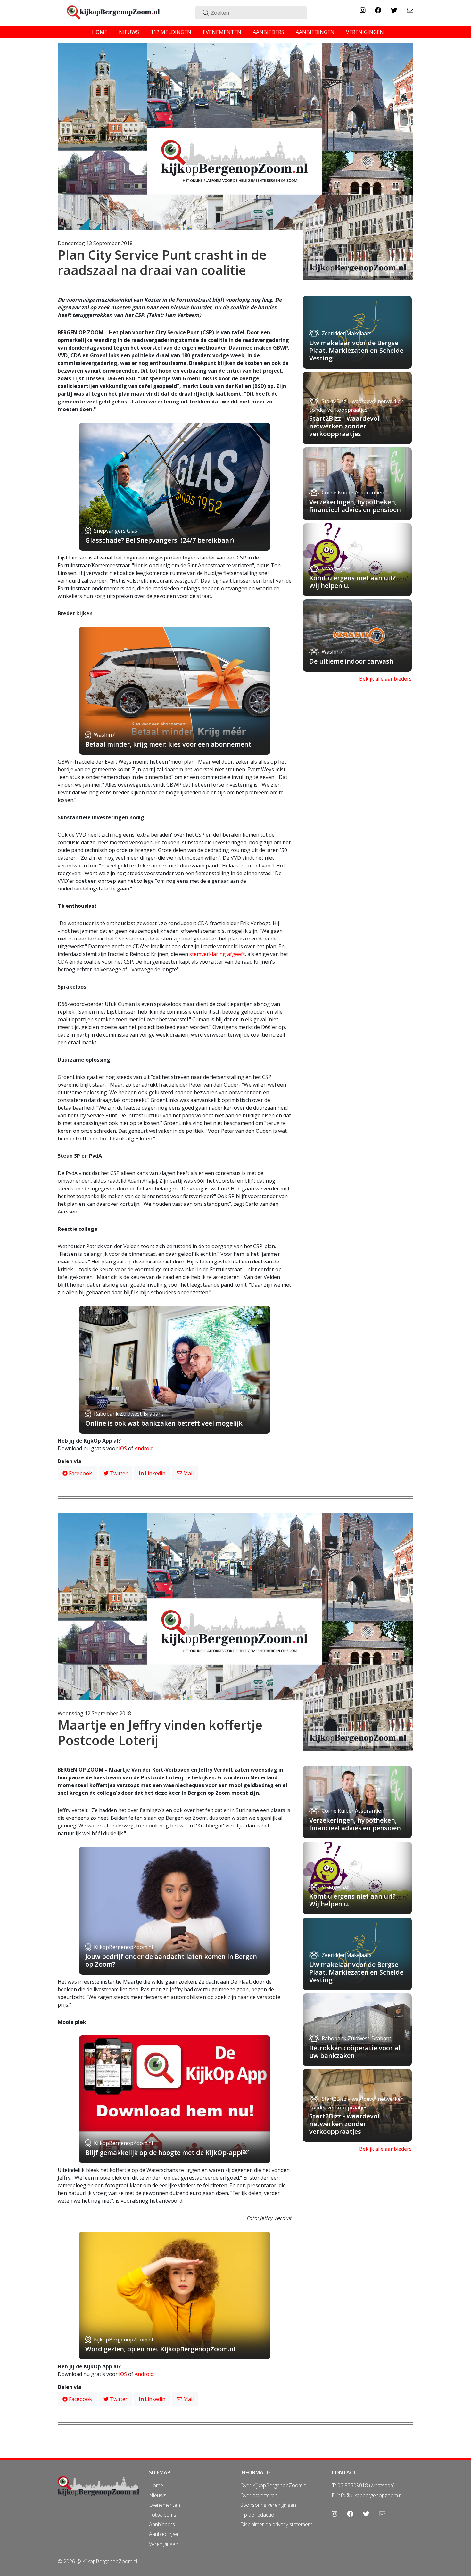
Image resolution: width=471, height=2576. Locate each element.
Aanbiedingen (164, 2534)
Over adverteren (259, 2495)
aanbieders (269, 32)
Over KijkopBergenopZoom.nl (274, 2485)
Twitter (118, 1473)
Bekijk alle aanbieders (385, 679)
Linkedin (154, 1473)
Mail (188, 1473)
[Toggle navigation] (411, 32)
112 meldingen (171, 32)
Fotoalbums (163, 2515)
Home (156, 2485)
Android (144, 1448)
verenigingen (365, 32)
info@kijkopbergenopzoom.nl (370, 2495)
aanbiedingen (315, 32)
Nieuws (158, 2495)
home (100, 32)
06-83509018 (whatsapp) (366, 2485)
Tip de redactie (257, 2515)
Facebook (80, 1473)
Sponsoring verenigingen (268, 2505)
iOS (123, 1448)
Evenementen (165, 2505)
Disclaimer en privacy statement (276, 2524)
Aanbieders (162, 2524)
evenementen (222, 32)
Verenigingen (164, 2544)
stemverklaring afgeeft (217, 954)
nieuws (129, 32)
